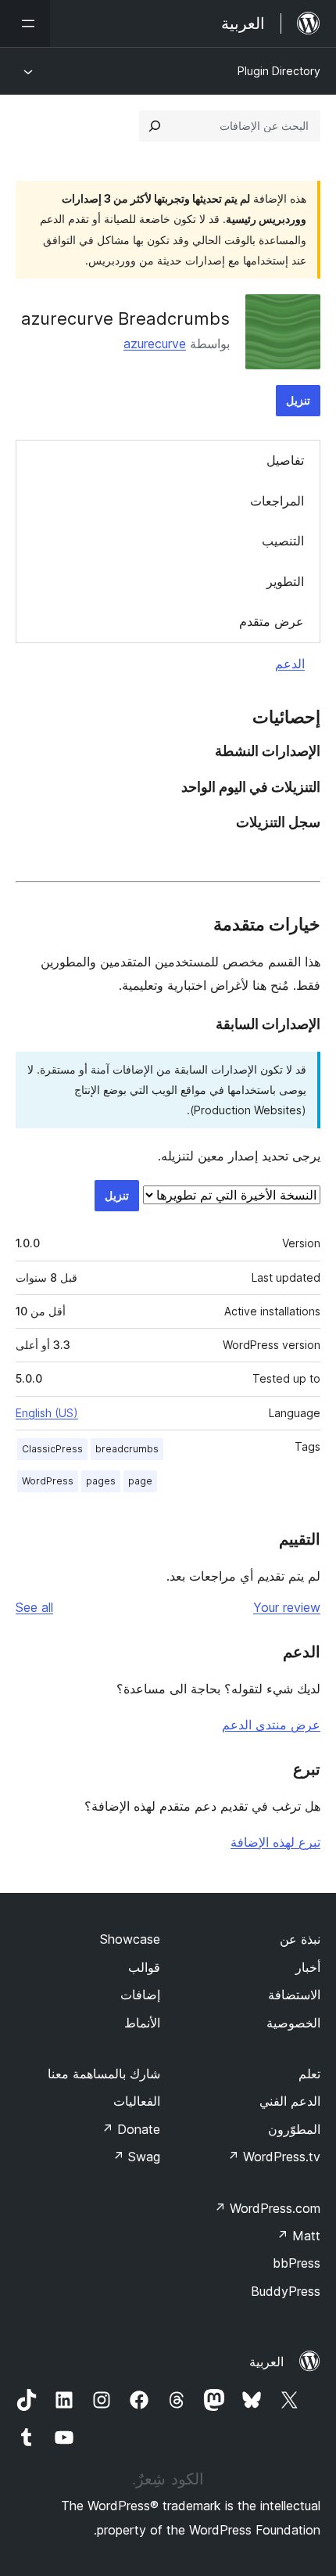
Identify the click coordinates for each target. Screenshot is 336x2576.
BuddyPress (286, 2291)
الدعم (290, 664)
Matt (298, 2236)
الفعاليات (137, 2101)
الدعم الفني (290, 2101)
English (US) (47, 1413)
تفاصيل (285, 460)
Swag (136, 2157)
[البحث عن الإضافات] (155, 126)
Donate (131, 2129)
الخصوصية (293, 2023)
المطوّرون (294, 2129)
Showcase (130, 1939)
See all (34, 1607)
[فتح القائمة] (25, 23)
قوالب (144, 1967)
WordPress (48, 1481)
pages (101, 1481)
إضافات (140, 1995)
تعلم (309, 2074)
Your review (287, 1607)
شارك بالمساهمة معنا (104, 2074)
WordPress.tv (274, 2157)
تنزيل (298, 400)
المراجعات (277, 501)
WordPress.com (267, 2208)
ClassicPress (52, 1449)
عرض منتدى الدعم (271, 1725)
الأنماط (142, 2023)
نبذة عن (300, 1939)
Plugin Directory (279, 71)
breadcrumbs (127, 1449)
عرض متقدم (272, 621)
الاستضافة (294, 1995)
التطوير (285, 581)
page (140, 1481)
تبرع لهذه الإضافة (275, 1842)
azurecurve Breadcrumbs (125, 318)
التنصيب (283, 541)
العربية (266, 2362)
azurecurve (155, 344)
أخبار (308, 1967)
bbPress (297, 2263)
